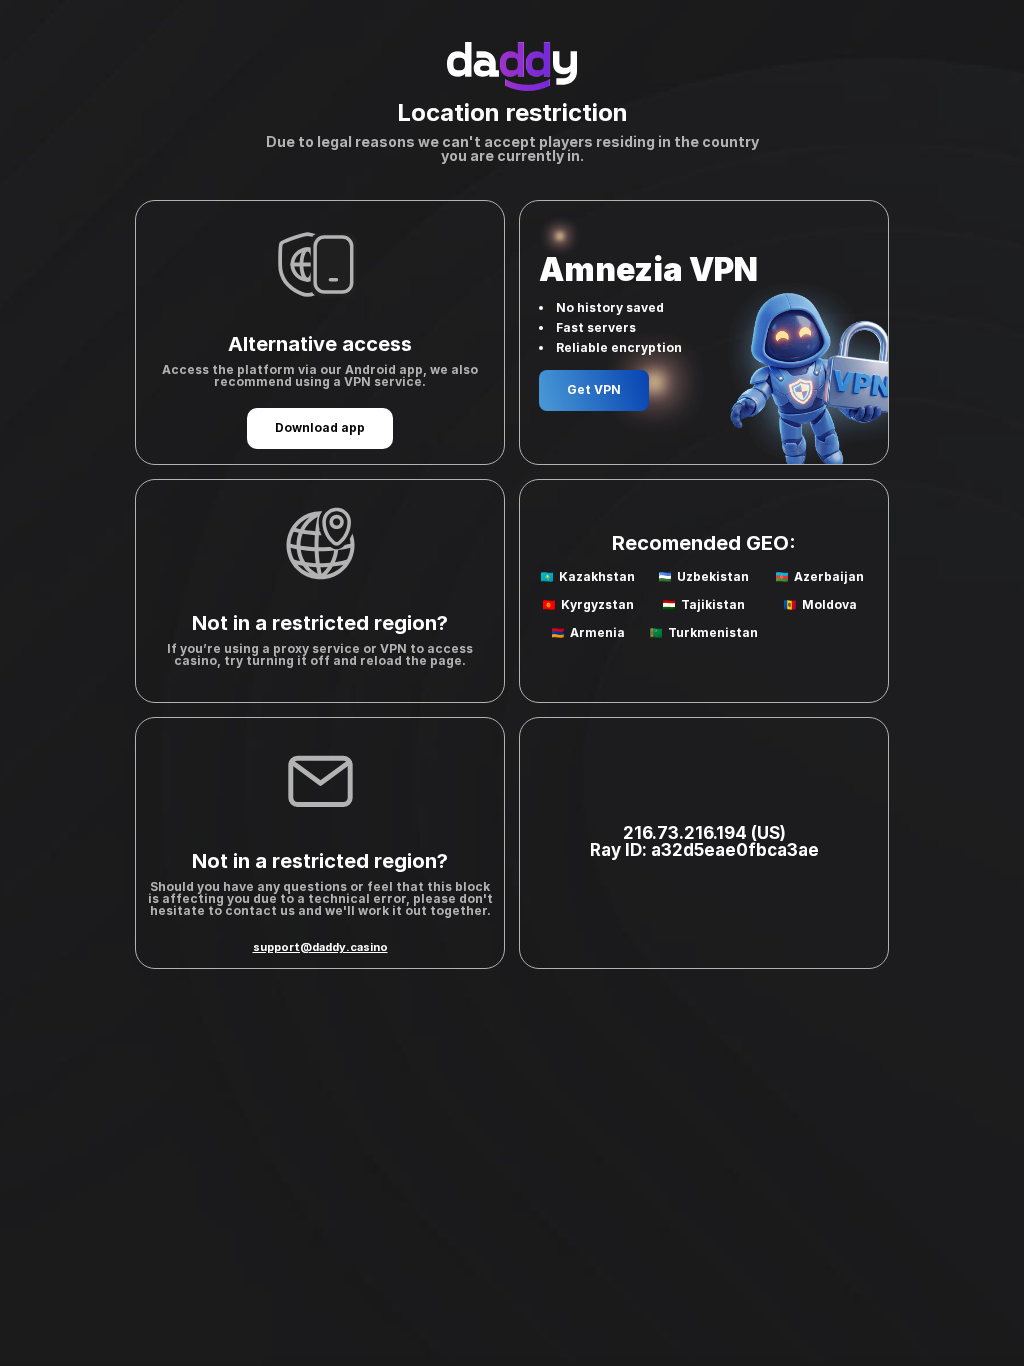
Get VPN (594, 389)
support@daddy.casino (320, 947)
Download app (320, 427)
